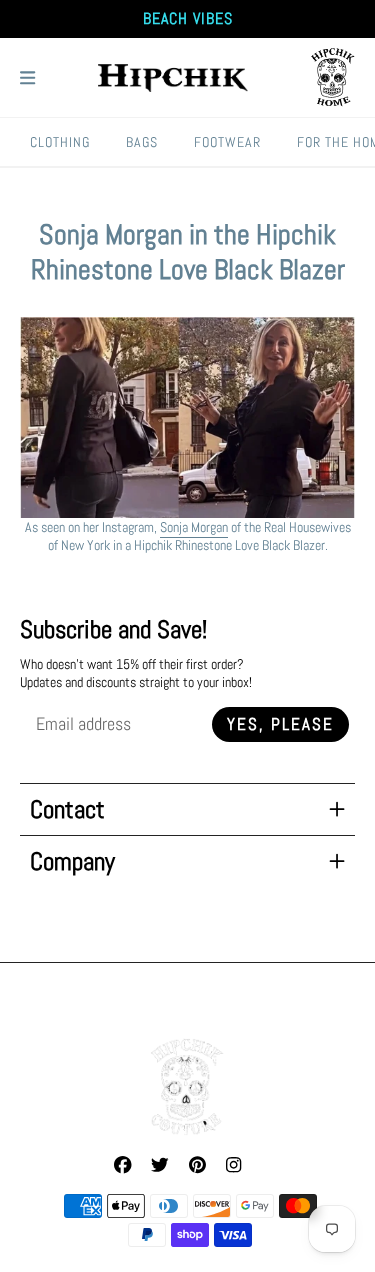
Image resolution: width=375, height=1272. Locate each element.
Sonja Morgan (194, 527)
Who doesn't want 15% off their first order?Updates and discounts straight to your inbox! (136, 673)
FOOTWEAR (227, 142)
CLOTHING (60, 142)
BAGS (142, 142)
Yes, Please (280, 724)
